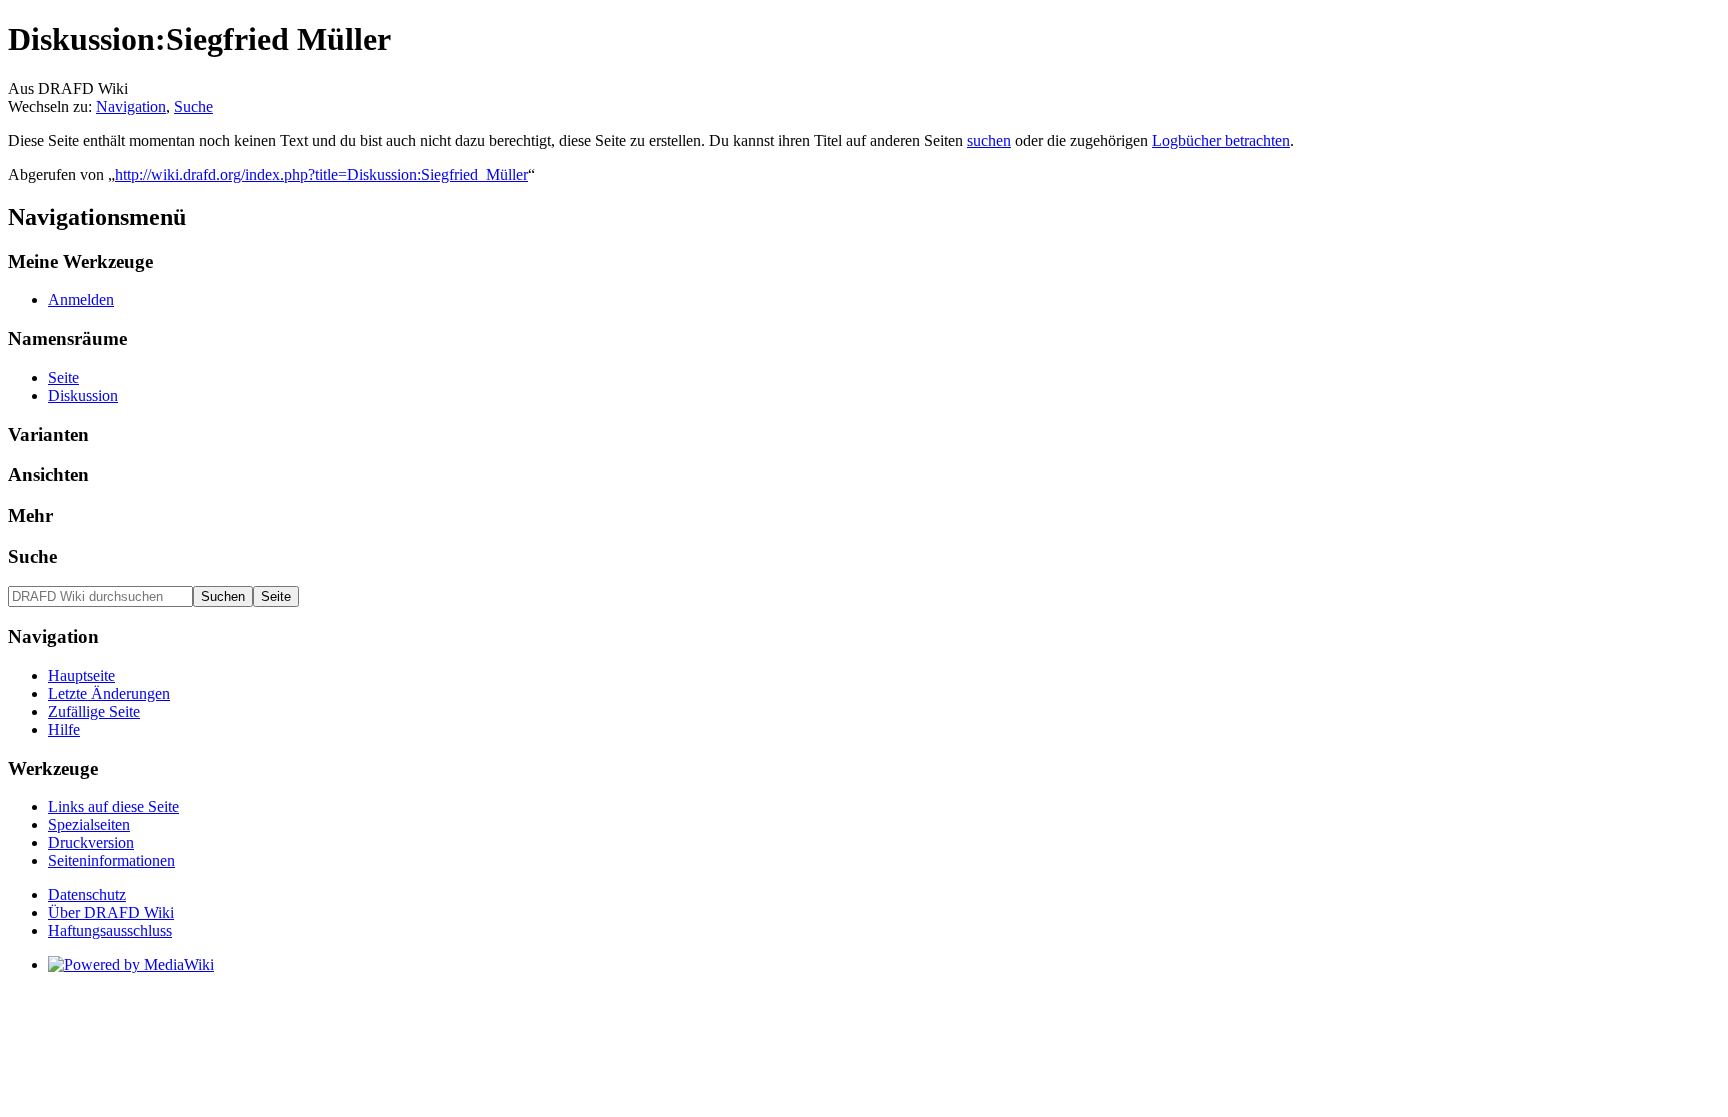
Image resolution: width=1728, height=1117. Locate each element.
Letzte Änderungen (109, 693)
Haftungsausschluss (110, 930)
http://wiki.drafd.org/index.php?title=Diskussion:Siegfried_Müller (321, 174)
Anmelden (81, 299)
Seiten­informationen (111, 860)
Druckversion (91, 842)
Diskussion (83, 395)
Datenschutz (87, 894)
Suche (193, 106)
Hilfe (64, 729)
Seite (63, 377)
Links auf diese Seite (113, 806)
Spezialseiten (89, 824)
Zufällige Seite (94, 711)
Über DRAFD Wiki (111, 912)
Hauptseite (81, 675)
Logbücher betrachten (1221, 140)
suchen (989, 140)
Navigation (131, 106)
